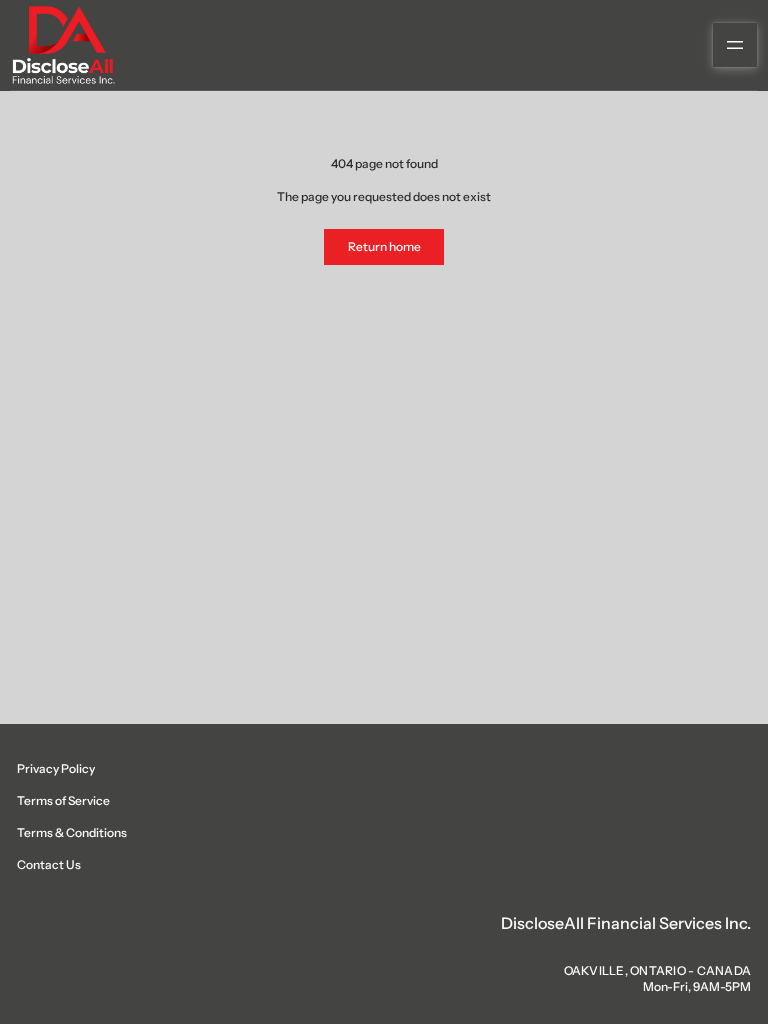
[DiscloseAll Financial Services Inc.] (63, 45)
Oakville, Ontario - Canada (657, 970)
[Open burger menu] (735, 45)
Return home (384, 246)
